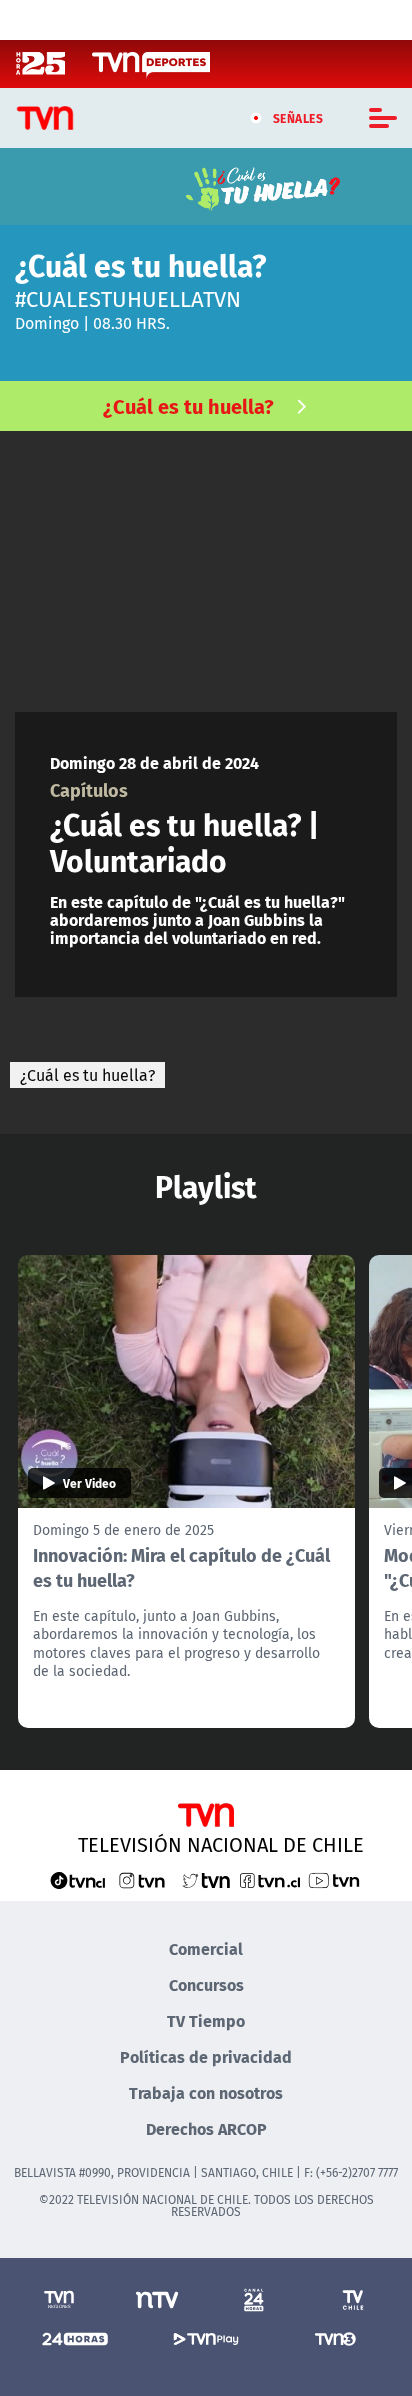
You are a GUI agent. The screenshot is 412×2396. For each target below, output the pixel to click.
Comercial (206, 1948)
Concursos (206, 1984)
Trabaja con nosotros (206, 2092)
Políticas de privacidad (206, 2056)
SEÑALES (298, 118)
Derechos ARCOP (206, 2128)
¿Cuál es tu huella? (188, 405)
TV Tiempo (206, 2020)
